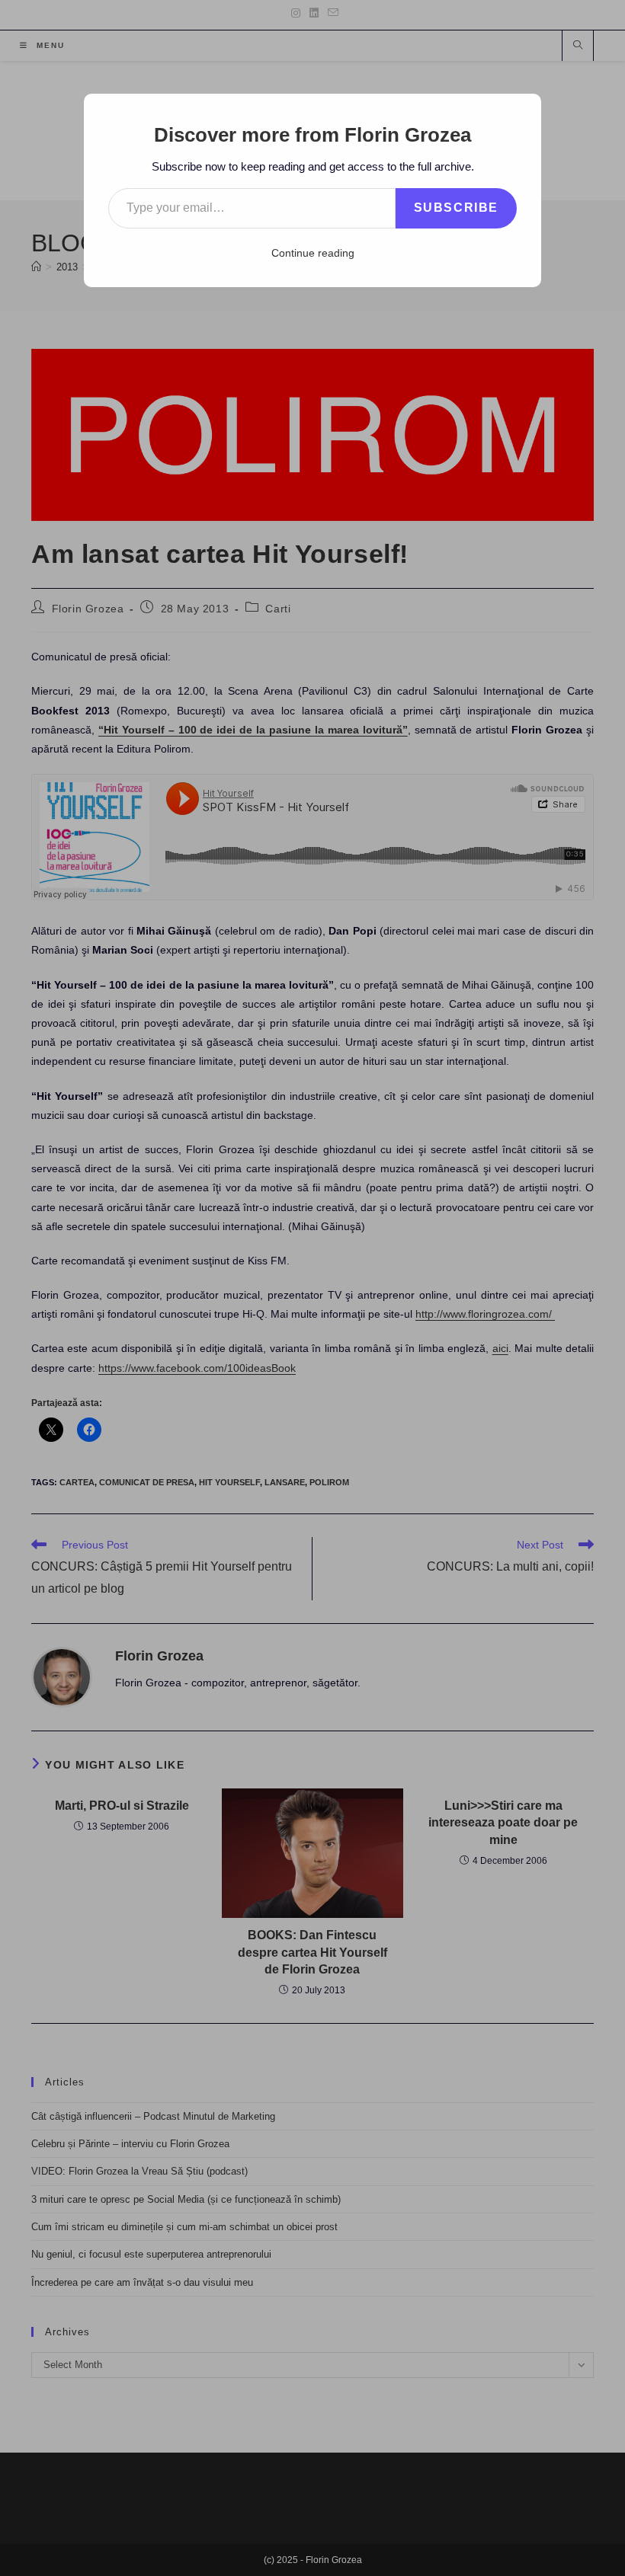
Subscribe (456, 208)
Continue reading (313, 253)
